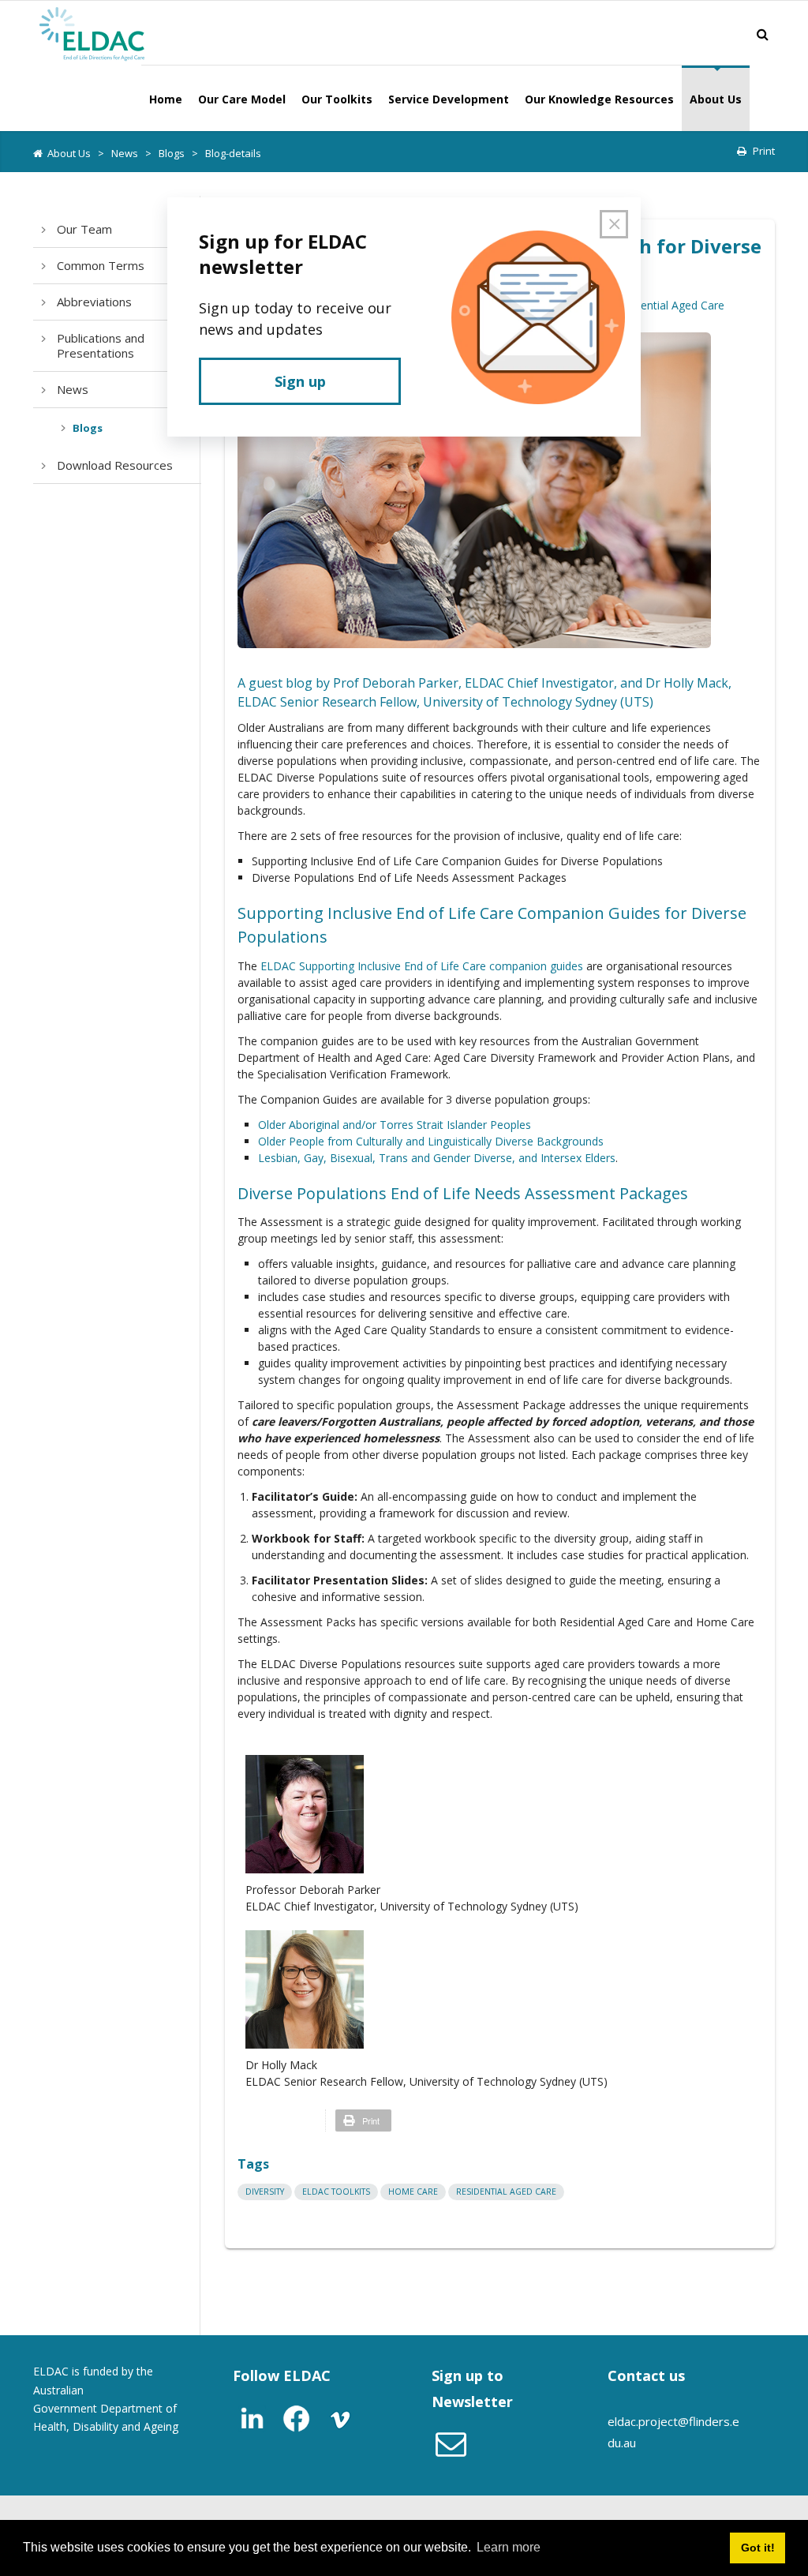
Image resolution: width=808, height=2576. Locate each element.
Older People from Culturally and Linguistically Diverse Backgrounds (431, 1141)
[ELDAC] (92, 32)
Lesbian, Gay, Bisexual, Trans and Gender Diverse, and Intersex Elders (437, 1158)
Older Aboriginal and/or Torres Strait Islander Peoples (395, 1125)
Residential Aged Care (669, 305)
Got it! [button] (758, 2548)
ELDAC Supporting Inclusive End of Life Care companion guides (422, 966)
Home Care (413, 2192)
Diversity (265, 2192)
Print (764, 151)
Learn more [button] (509, 2547)
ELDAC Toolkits (336, 2192)
